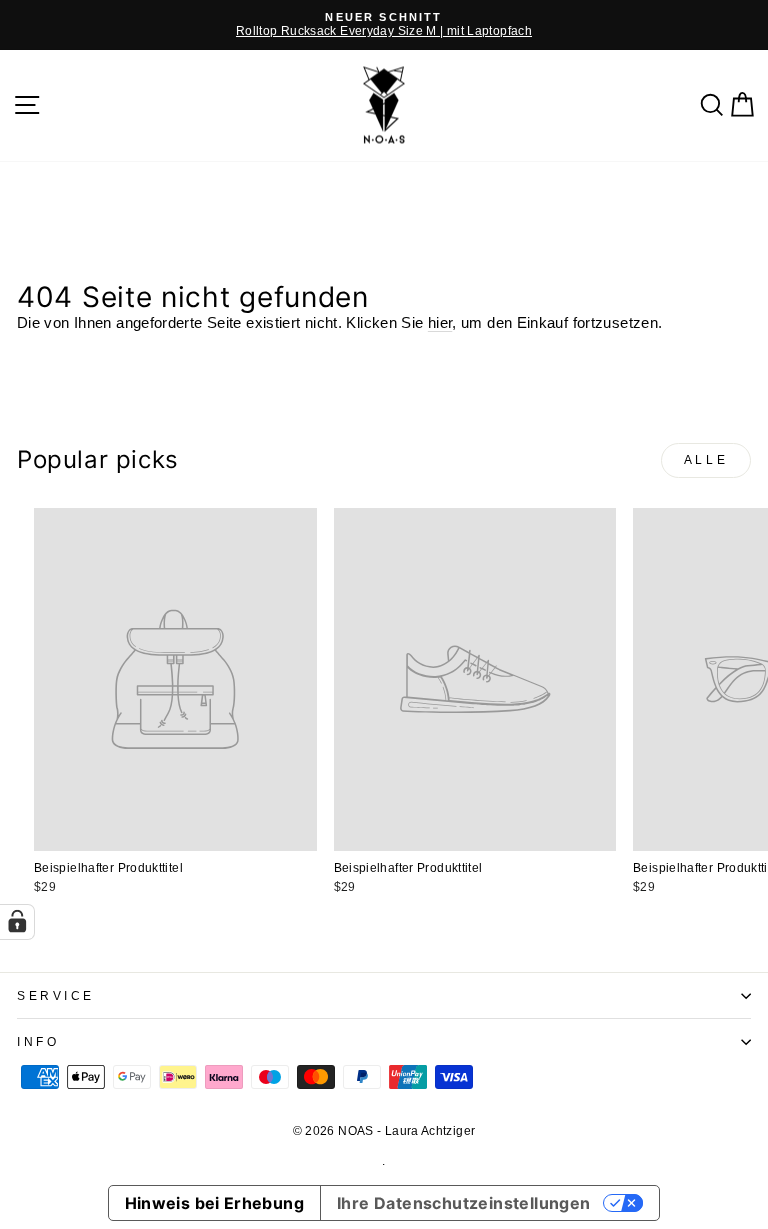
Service (56, 995)
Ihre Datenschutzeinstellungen (464, 1203)
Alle (706, 460)
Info (38, 1041)
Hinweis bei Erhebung (214, 1203)
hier (440, 323)
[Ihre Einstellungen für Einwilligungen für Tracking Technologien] (17, 922)
